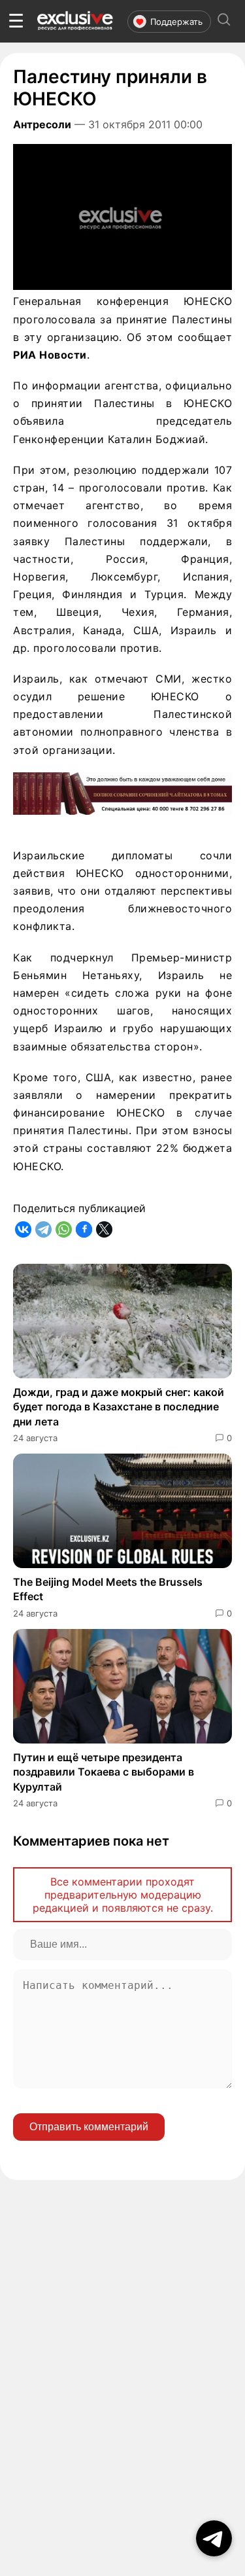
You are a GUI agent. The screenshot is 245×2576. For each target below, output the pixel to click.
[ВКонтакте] (23, 1229)
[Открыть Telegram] (214, 2538)
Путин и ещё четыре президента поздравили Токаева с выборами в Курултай (104, 1772)
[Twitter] (104, 1229)
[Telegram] (43, 1229)
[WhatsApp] (64, 1229)
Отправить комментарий (89, 2127)
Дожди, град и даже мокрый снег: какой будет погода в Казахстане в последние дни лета (119, 1407)
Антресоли (42, 124)
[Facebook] (84, 1229)
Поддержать (176, 22)
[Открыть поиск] (224, 21)
